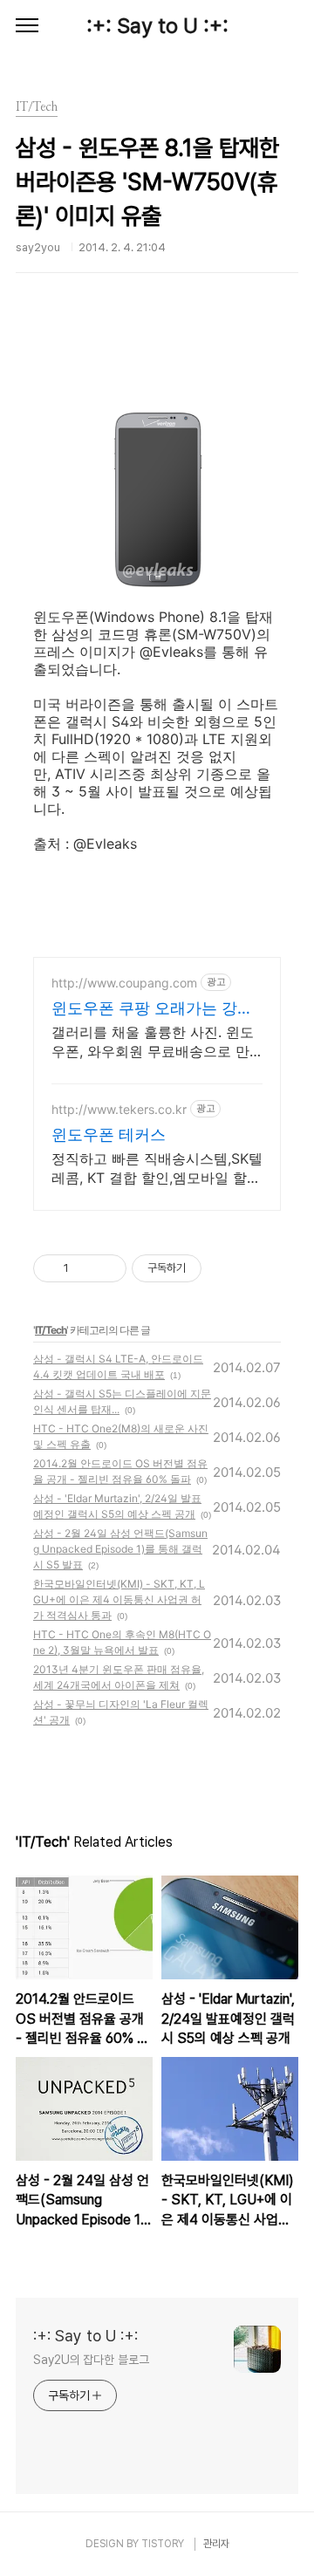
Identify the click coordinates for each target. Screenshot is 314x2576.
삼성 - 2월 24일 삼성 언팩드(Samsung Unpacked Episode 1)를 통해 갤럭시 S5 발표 (120, 1549)
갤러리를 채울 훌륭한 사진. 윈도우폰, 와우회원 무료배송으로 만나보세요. (153, 1042)
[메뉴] (27, 26)
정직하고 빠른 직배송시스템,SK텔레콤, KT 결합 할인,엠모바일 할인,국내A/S (157, 1168)
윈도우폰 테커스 (109, 1134)
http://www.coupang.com (124, 983)
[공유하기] (85, 1268)
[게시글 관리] (107, 1268)
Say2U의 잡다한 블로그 (91, 2360)
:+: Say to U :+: (157, 26)
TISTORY (163, 2544)
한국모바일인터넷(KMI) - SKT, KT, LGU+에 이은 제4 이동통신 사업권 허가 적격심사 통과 (119, 1599)
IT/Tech (51, 1330)
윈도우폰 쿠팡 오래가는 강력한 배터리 (152, 1009)
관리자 (216, 2544)
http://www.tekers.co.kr (119, 1109)
